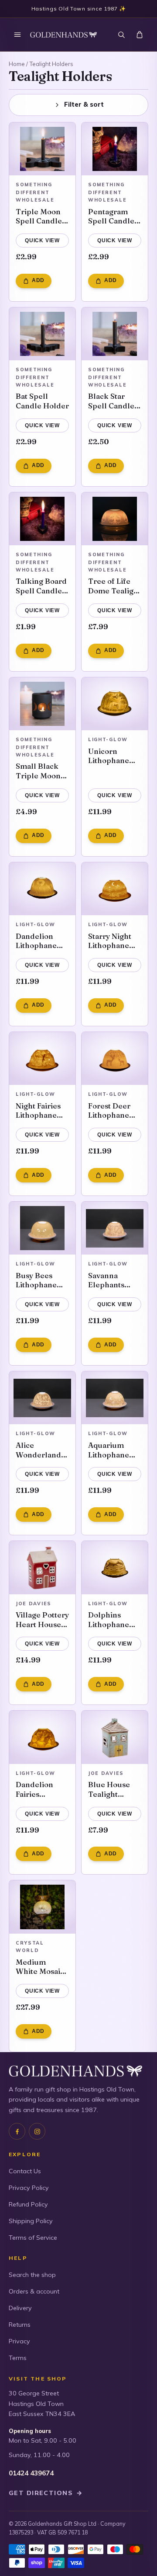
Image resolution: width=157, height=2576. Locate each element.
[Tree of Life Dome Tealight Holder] (115, 519)
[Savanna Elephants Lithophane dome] (115, 1228)
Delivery (20, 2308)
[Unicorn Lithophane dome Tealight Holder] (115, 704)
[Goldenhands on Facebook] (17, 2131)
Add (38, 280)
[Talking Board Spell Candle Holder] (42, 519)
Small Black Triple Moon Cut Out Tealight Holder (38, 771)
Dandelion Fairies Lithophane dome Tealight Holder (42, 1789)
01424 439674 (31, 2473)
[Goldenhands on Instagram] (37, 2131)
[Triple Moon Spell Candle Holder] (42, 149)
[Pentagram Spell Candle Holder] (115, 149)
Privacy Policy (29, 2188)
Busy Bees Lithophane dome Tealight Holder (42, 1280)
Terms (18, 2358)
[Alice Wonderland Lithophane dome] (42, 1398)
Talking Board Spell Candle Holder (41, 586)
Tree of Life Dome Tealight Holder (114, 586)
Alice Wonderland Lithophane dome (38, 1450)
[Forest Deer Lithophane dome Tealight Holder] (115, 1059)
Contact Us (25, 2171)
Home (17, 64)
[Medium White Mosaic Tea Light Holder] (42, 1907)
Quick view (42, 241)
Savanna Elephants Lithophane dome (109, 1280)
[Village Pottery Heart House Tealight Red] (42, 1568)
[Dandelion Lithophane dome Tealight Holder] (42, 889)
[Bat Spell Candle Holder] (42, 334)
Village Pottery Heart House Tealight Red (42, 1619)
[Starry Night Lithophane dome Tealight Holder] (115, 889)
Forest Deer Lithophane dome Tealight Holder (114, 1110)
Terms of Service (33, 2238)
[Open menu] (17, 35)
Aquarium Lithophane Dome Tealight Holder (114, 1450)
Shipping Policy (31, 2221)
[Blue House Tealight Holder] (115, 1737)
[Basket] (140, 35)
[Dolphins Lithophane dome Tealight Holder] (115, 1568)
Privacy (19, 2341)
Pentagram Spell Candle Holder (111, 216)
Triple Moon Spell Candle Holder (39, 216)
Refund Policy (28, 2204)
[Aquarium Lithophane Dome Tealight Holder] (115, 1398)
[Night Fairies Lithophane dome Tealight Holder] (42, 1059)
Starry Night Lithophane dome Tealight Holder (114, 941)
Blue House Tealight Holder (109, 1789)
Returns (20, 2325)
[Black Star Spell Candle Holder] (115, 334)
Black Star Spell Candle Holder (111, 401)
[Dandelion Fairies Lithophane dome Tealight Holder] (42, 1737)
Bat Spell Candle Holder (42, 401)
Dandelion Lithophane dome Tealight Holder (42, 941)
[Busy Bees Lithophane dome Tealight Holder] (42, 1228)
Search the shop (32, 2275)
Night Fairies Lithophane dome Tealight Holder (42, 1110)
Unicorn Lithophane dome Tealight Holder (114, 756)
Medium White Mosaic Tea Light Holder (40, 1967)
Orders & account (34, 2291)
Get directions (46, 2493)
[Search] (121, 35)
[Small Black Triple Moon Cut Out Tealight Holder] (42, 704)
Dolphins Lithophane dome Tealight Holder (114, 1619)
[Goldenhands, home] (63, 35)
